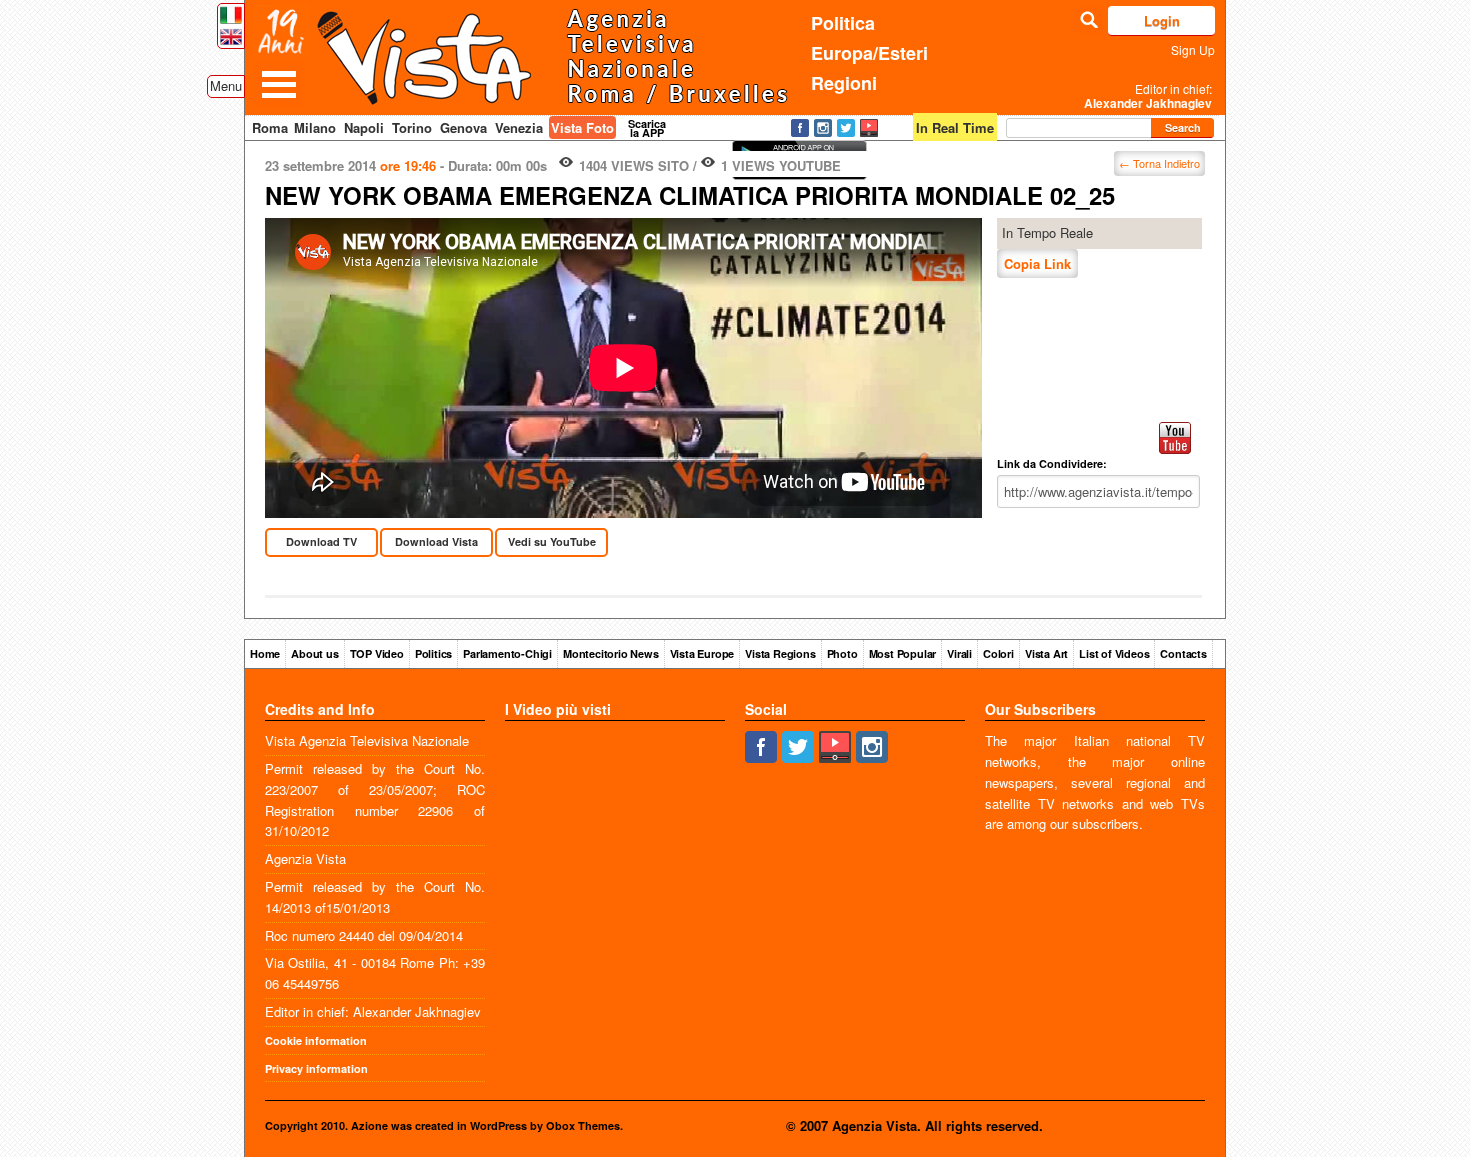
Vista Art (1046, 653)
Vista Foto (582, 127)
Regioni (844, 83)
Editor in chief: (1148, 96)
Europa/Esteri (869, 53)
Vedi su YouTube (552, 541)
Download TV (321, 541)
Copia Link (1037, 263)
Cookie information (316, 1040)
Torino (412, 127)
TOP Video (377, 653)
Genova (463, 127)
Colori (998, 653)
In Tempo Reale (1047, 232)
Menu (226, 85)
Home (265, 653)
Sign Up (1193, 49)
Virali (959, 653)
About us (314, 653)
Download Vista (436, 541)
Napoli (364, 127)
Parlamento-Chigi (507, 653)
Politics (433, 653)
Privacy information (316, 1068)
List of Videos (1114, 653)
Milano (315, 127)
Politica (843, 23)
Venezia (519, 127)
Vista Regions (780, 653)
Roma (270, 127)
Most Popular (903, 653)
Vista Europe (702, 653)
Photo (842, 653)
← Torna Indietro (1159, 163)
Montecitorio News (611, 653)
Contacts (1183, 653)
